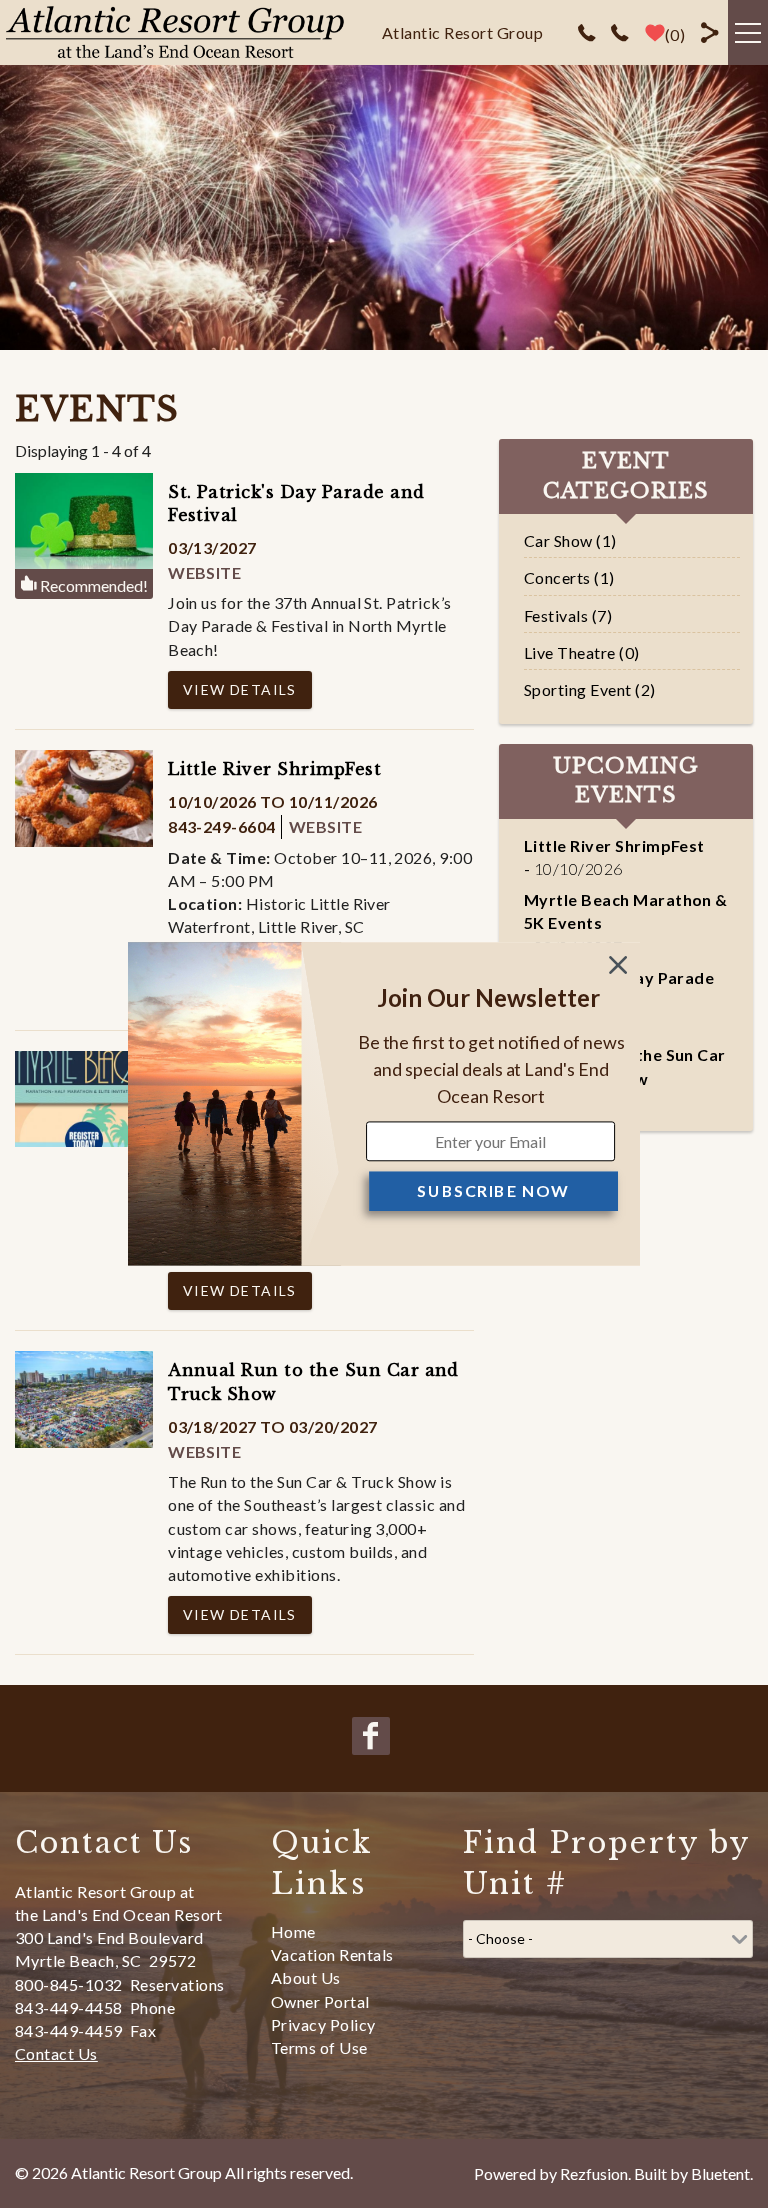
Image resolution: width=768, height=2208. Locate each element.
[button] (488, 998)
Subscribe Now (493, 1190)
